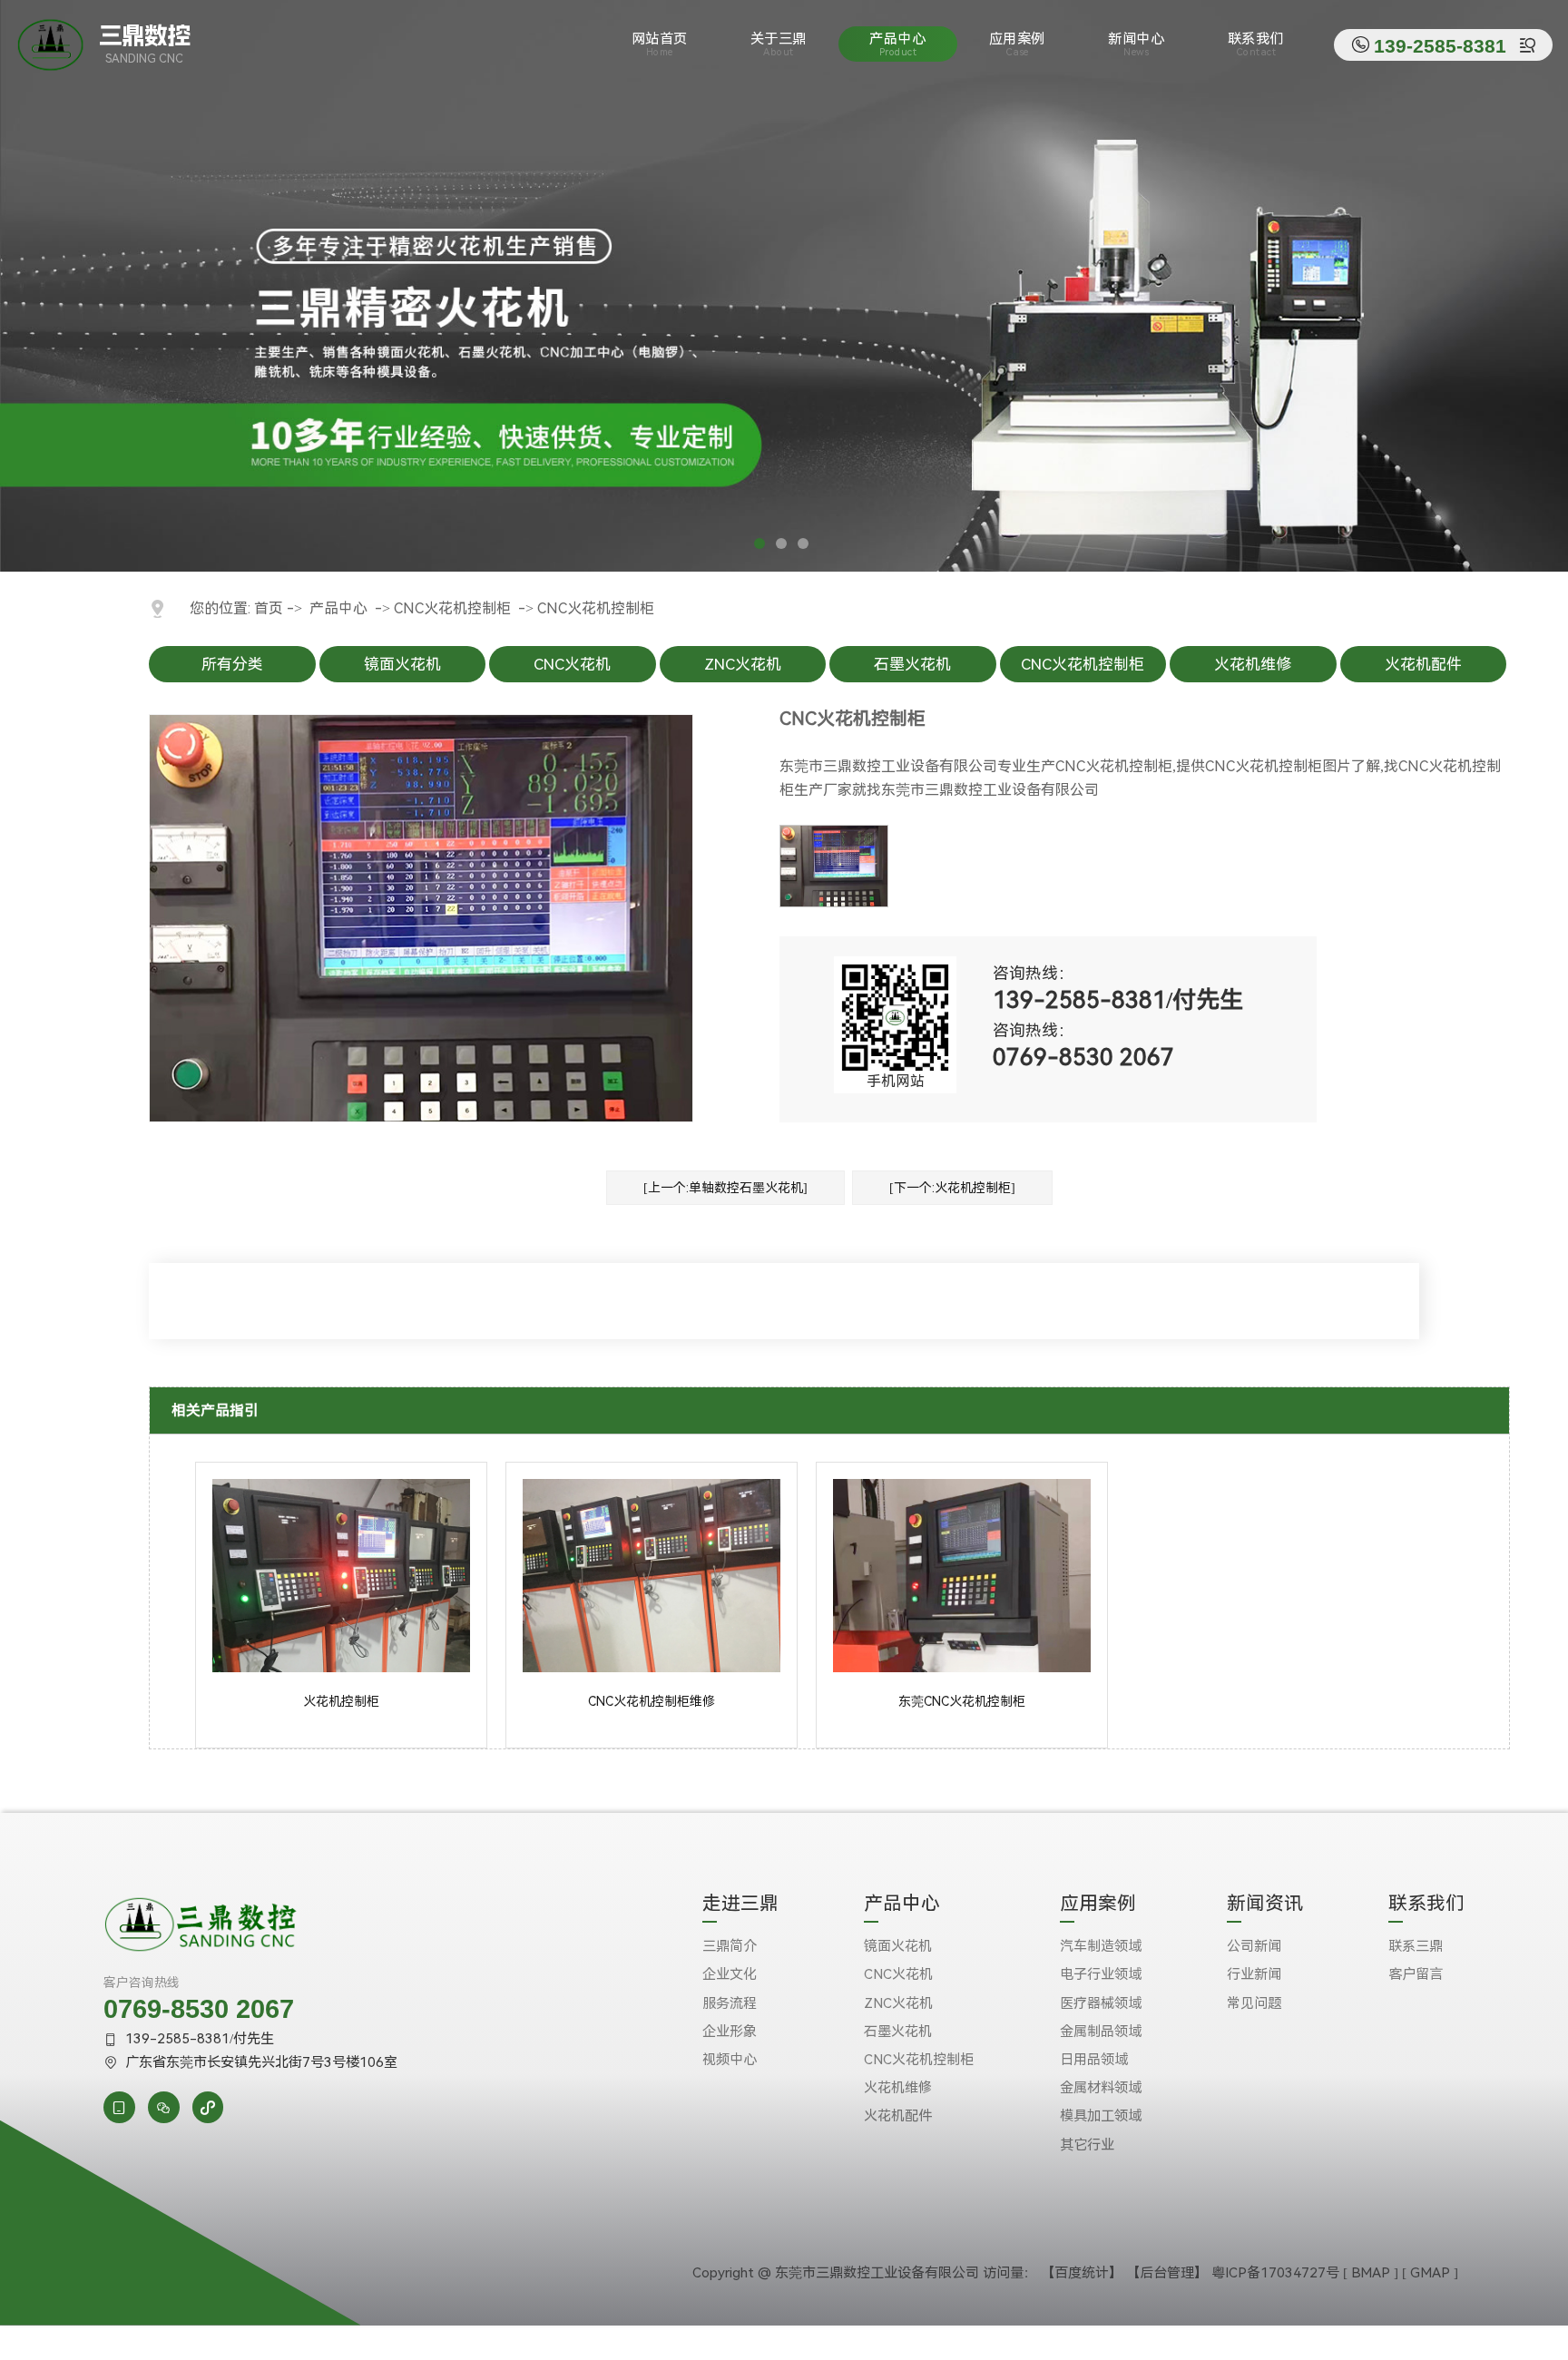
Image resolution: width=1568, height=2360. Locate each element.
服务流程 (730, 2003)
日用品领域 (1094, 2060)
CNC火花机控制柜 (452, 608)
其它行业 (1087, 2145)
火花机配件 (1423, 664)
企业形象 (730, 2032)
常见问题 (1254, 2003)
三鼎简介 (730, 1946)
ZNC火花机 (743, 664)
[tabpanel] (784, 286)
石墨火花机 (912, 664)
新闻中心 (1136, 44)
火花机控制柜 (341, 1701)
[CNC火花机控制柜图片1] (834, 866)
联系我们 (1256, 44)
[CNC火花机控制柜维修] (652, 1668)
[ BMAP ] (1371, 2273)
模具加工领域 (1101, 2116)
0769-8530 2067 (199, 2009)
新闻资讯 (1265, 1904)
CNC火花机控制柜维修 (652, 1701)
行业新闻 (1254, 1974)
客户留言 (1416, 1974)
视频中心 (730, 2060)
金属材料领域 (1101, 2088)
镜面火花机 (402, 664)
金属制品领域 (1101, 2032)
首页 (269, 608)
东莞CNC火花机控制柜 (962, 1701)
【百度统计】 (1082, 2273)
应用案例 (1017, 44)
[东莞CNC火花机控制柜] (962, 1668)
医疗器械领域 (1101, 2003)
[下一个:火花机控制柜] (952, 1188)
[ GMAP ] (1430, 2273)
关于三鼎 (779, 44)
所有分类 (232, 664)
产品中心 (897, 44)
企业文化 (730, 1974)
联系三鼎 (1416, 1946)
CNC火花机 (572, 664)
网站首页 (660, 44)
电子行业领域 (1101, 1974)
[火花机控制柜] (341, 1668)
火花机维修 (1253, 664)
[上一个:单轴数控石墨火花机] (725, 1188)
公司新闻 (1254, 1946)
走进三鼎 (740, 1904)
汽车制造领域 (1101, 1946)
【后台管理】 (1167, 2273)
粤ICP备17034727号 (1275, 2273)
